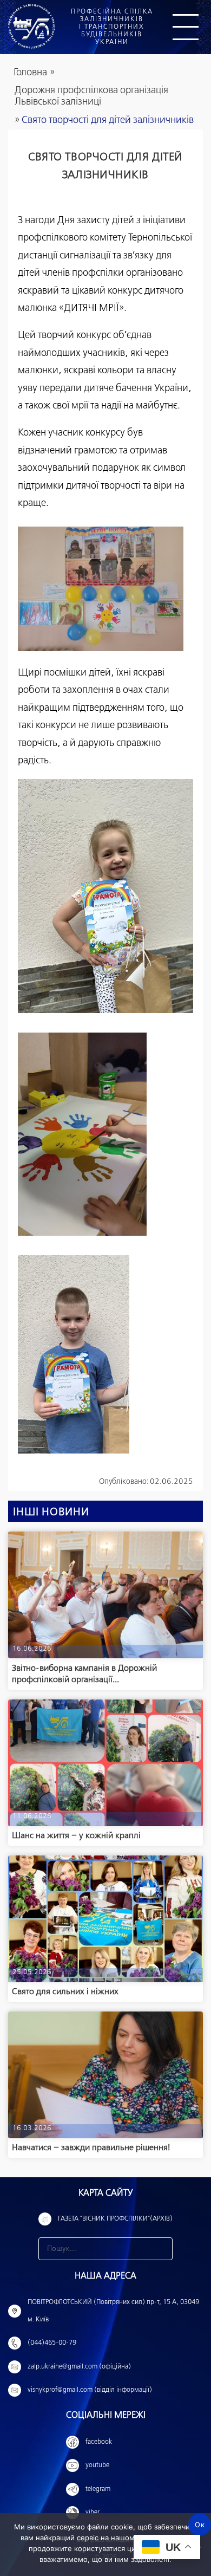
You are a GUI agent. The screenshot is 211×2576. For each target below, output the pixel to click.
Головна (30, 73)
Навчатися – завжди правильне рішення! (91, 2148)
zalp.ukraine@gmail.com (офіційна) (79, 2367)
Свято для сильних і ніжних (65, 1992)
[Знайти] (161, 2249)
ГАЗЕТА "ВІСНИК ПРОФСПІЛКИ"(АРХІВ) (115, 2219)
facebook (99, 2442)
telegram (98, 2489)
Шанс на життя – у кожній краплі (76, 1836)
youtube (97, 2465)
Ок (200, 2525)
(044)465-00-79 (52, 2343)
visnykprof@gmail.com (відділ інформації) (90, 2390)
